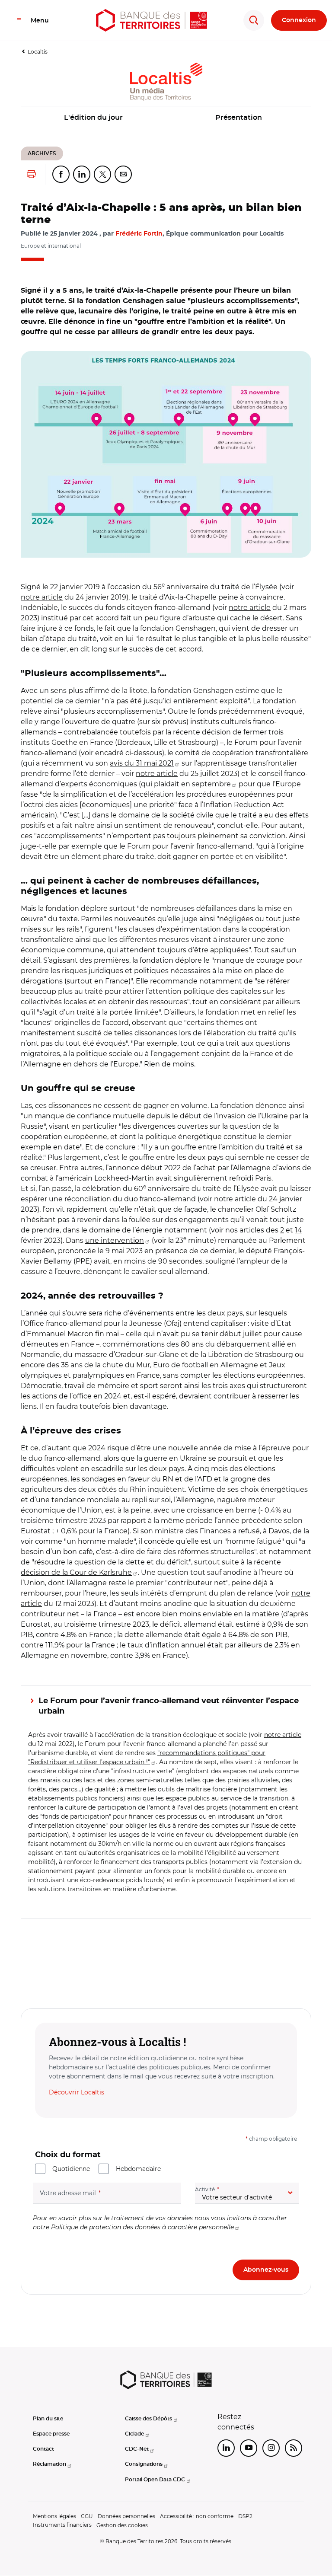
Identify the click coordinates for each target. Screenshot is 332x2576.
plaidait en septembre (192, 784)
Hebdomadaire (138, 2169)
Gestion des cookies (122, 2525)
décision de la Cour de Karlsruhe (76, 1572)
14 (298, 1230)
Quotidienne (71, 2169)
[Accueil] (152, 20)
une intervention (115, 1240)
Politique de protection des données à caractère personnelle (142, 2227)
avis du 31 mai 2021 (142, 763)
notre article (42, 597)
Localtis (38, 52)
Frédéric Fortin (139, 234)
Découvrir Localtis (77, 2092)
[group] (166, 454)
